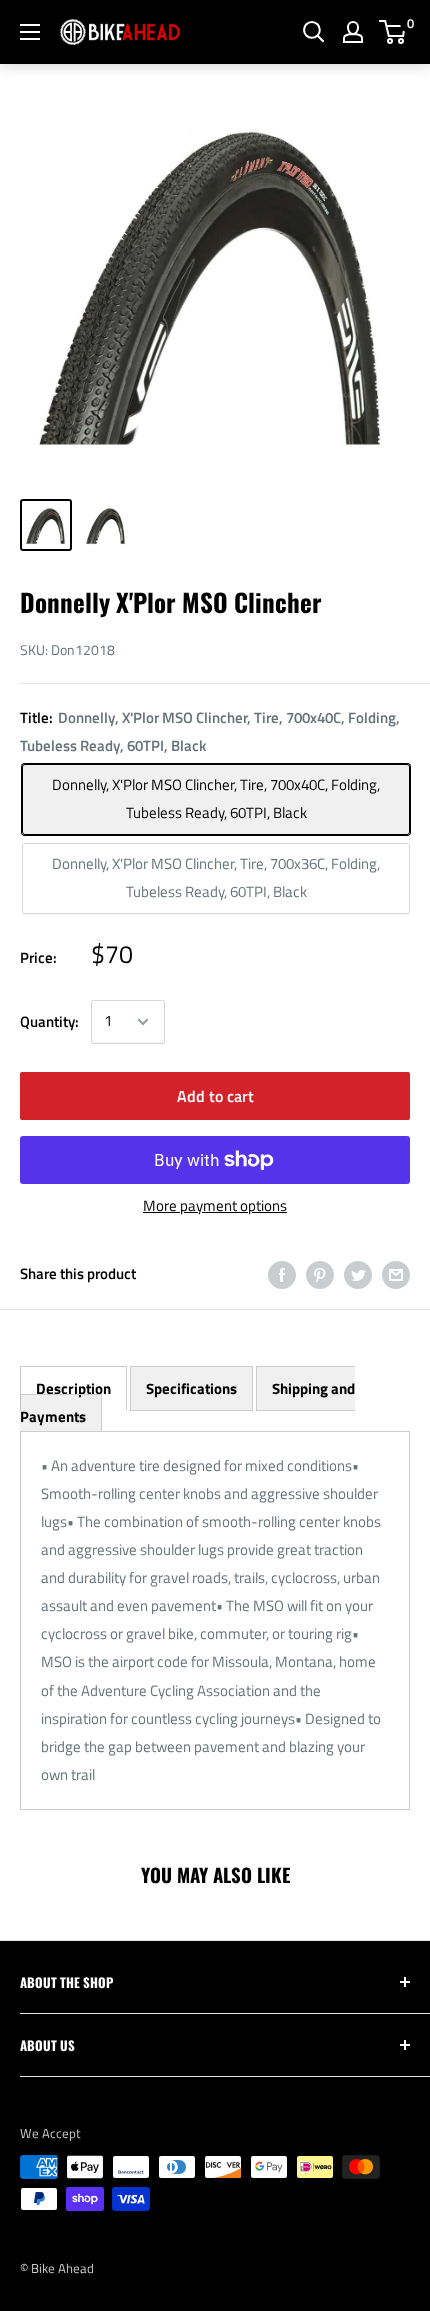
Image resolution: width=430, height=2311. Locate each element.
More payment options (215, 1205)
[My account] (353, 32)
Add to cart (215, 1096)
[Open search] (314, 32)
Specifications (191, 1388)
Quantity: (49, 1021)
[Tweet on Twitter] (358, 1274)
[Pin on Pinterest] (320, 1274)
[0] (393, 32)
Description (73, 1388)
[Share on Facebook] (282, 1274)
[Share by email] (396, 1274)
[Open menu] (30, 32)
